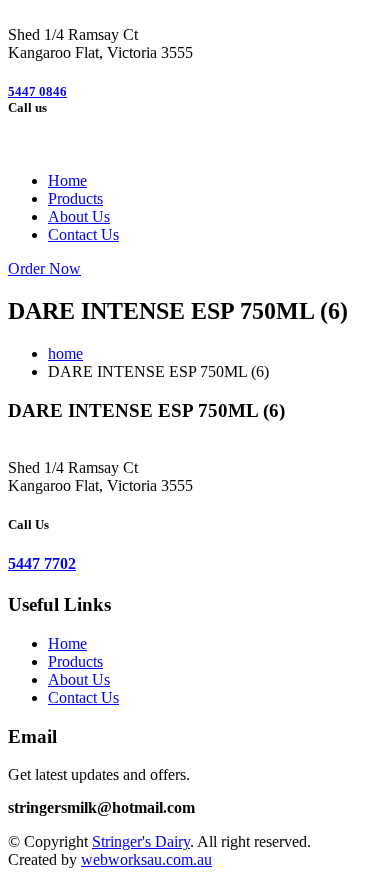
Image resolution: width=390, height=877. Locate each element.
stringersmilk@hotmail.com (101, 807)
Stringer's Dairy (141, 841)
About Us (79, 216)
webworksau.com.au (146, 859)
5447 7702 (42, 563)
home (65, 353)
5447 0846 (37, 91)
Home (67, 180)
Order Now (44, 268)
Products (75, 198)
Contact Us (83, 234)
